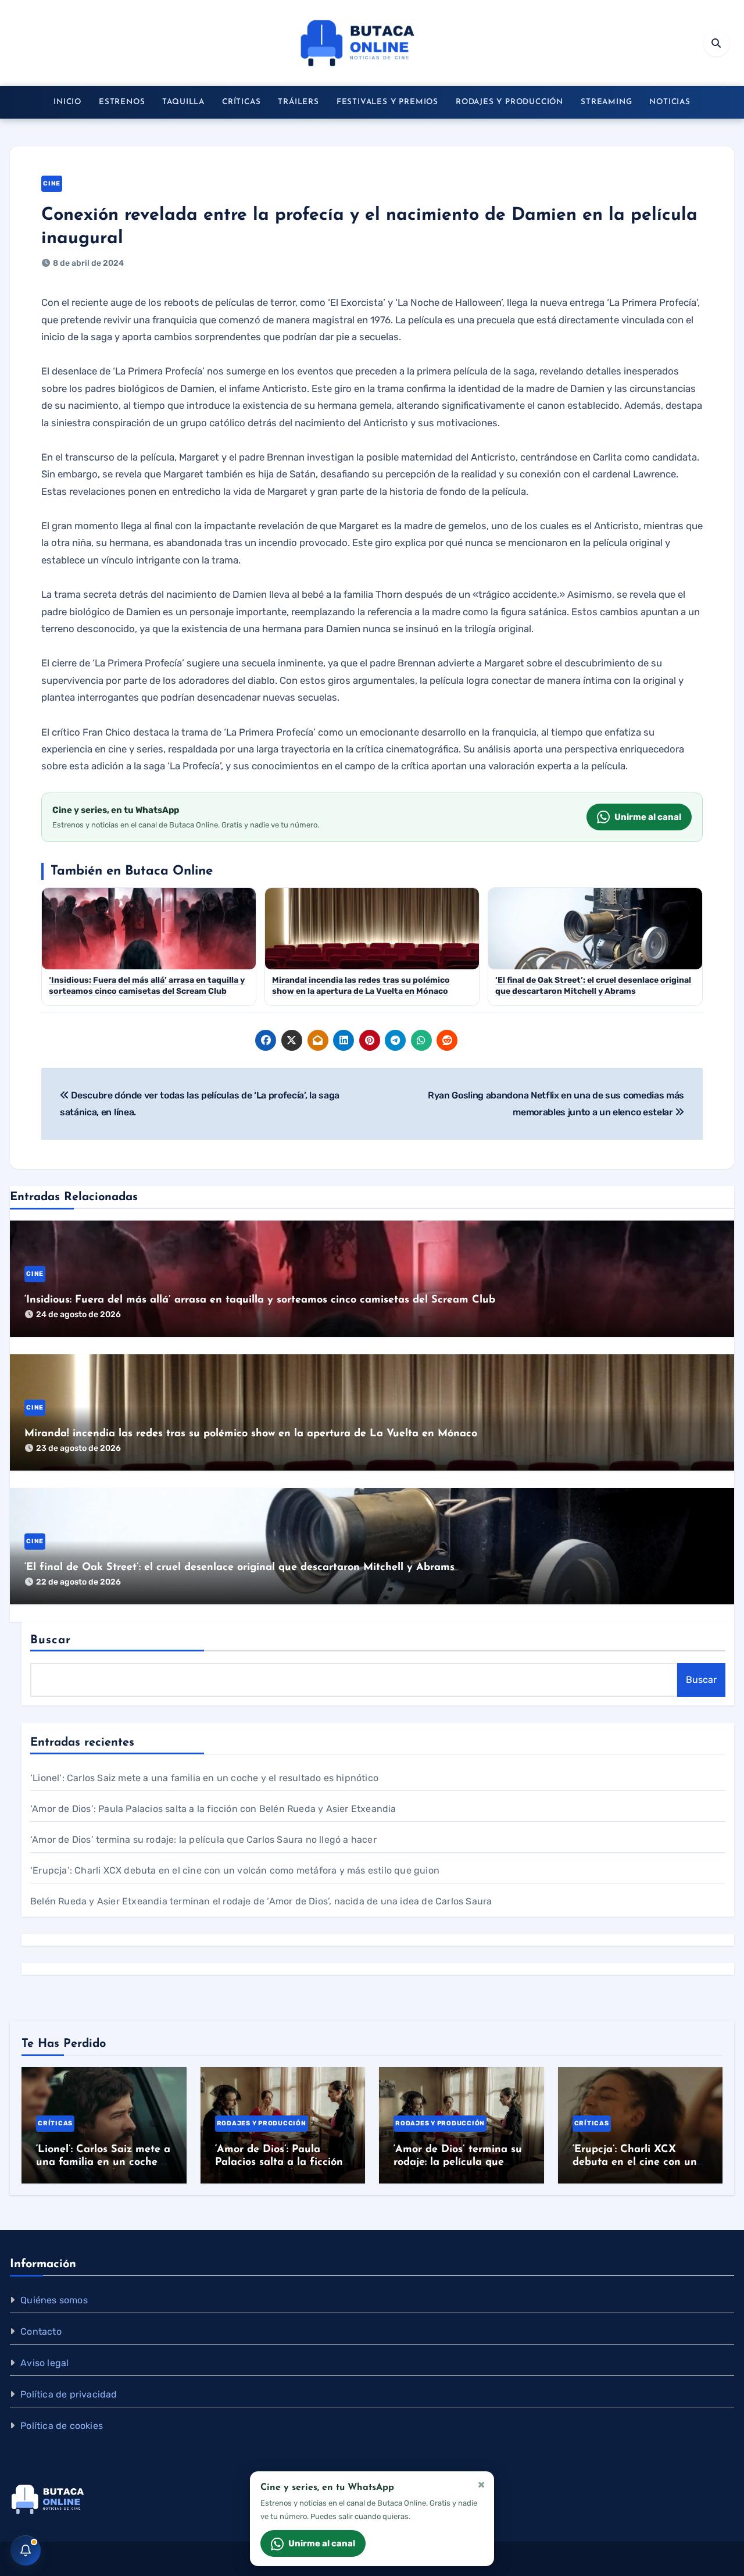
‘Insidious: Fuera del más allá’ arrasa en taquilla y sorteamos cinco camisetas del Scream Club (260, 1300)
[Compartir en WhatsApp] (421, 1040)
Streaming (606, 102)
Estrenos (122, 102)
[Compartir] (473, 1040)
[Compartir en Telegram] (395, 1040)
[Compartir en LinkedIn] (344, 1040)
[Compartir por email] (318, 1040)
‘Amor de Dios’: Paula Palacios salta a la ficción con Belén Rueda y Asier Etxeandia (213, 1809)
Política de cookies (62, 2426)
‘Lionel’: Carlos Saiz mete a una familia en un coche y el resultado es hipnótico (204, 1778)
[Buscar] (716, 43)
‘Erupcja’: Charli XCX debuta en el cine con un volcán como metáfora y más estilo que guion (235, 1870)
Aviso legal (44, 2363)
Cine (52, 183)
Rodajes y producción (509, 102)
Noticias (670, 102)
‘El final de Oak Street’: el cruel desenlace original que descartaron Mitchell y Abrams (239, 1568)
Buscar (51, 1640)
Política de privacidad (69, 2394)
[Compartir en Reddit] (447, 1040)
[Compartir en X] (292, 1040)
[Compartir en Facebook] (266, 1040)
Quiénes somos (54, 2300)
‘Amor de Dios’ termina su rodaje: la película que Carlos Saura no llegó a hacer (203, 1840)
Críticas (241, 102)
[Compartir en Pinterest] (370, 1040)
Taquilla (183, 102)
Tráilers (298, 102)
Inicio (67, 102)
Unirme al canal (648, 817)
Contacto (41, 2331)
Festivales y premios (387, 102)
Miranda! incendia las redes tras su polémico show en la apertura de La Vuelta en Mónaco (251, 1434)
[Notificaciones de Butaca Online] (26, 2550)
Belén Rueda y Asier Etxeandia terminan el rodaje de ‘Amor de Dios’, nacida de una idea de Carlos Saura (261, 1901)
